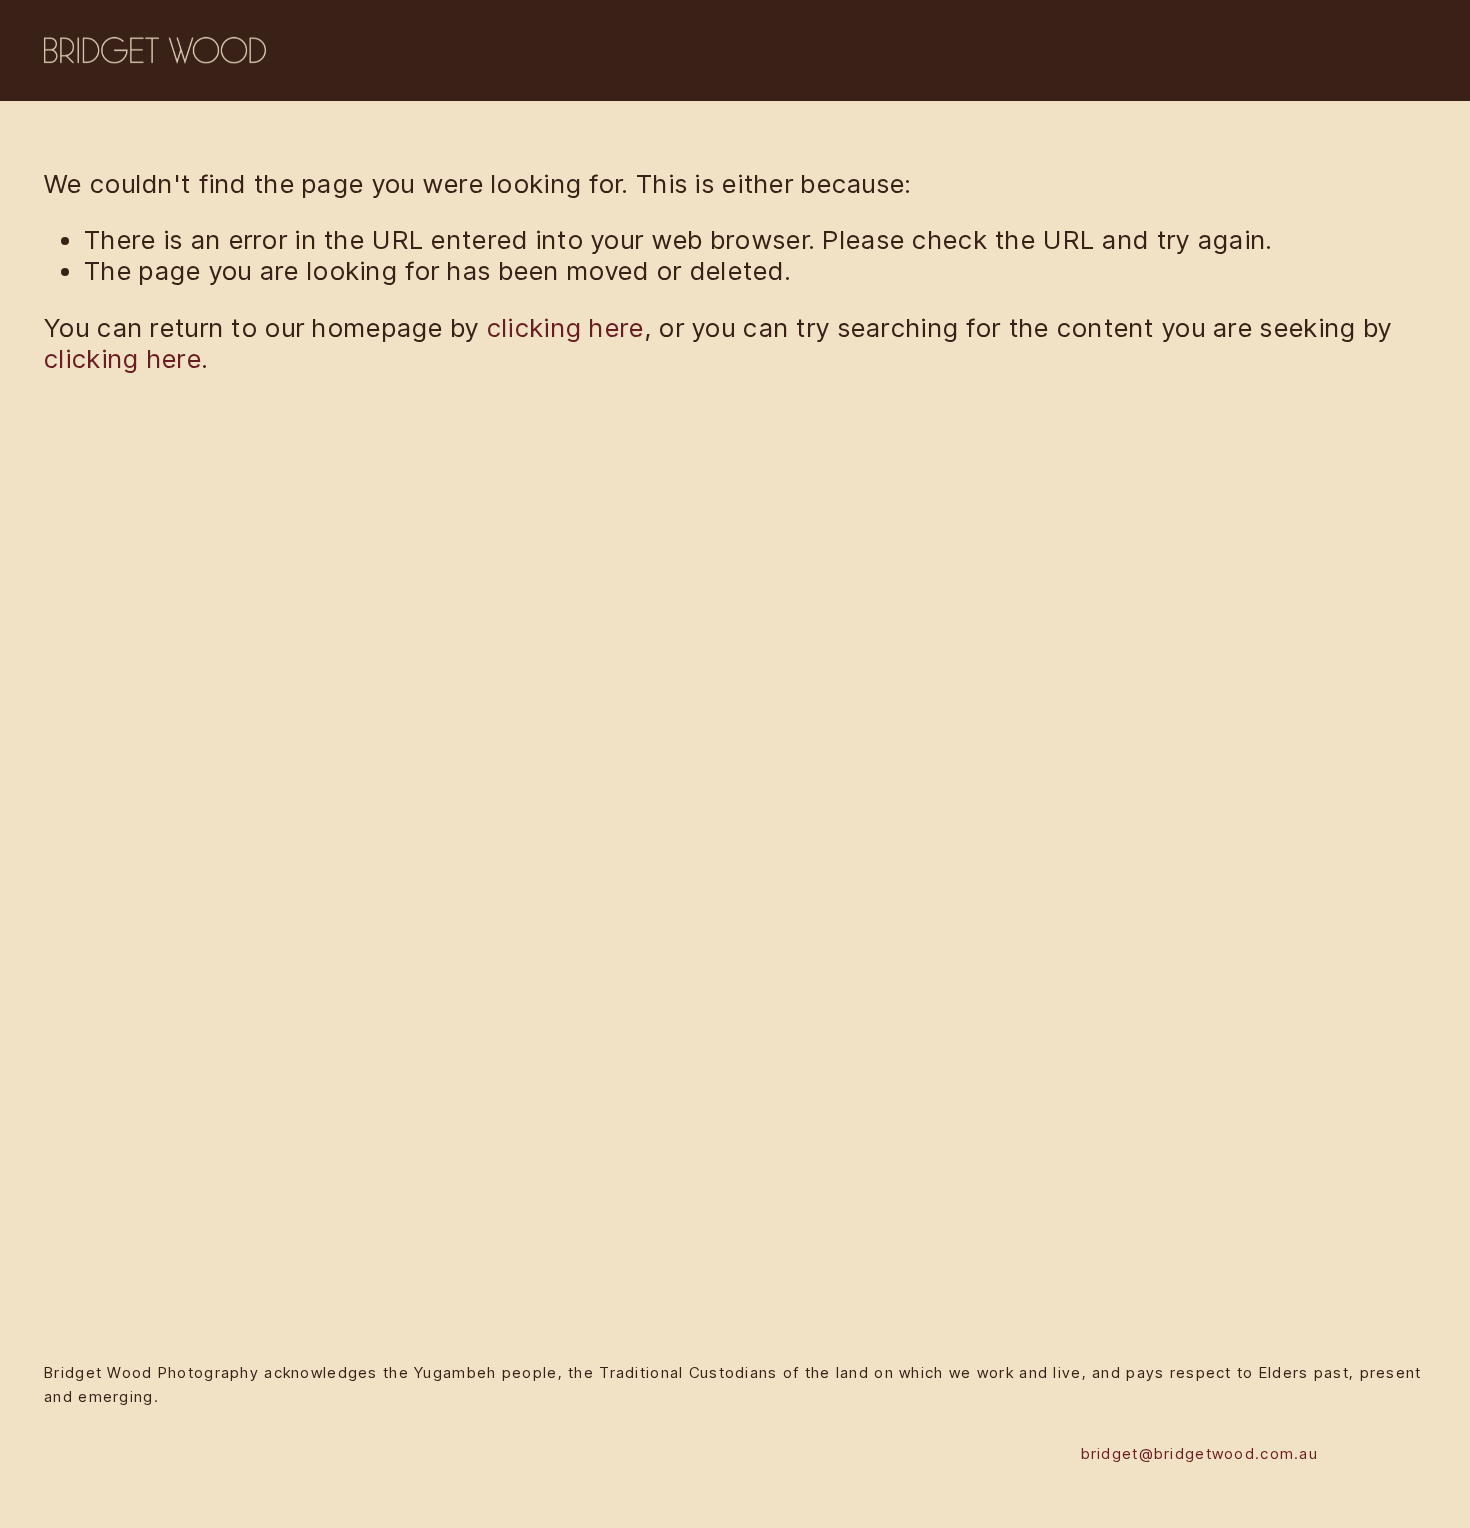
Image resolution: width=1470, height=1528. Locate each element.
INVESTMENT (1220, 50)
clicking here (566, 327)
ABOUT (1380, 50)
